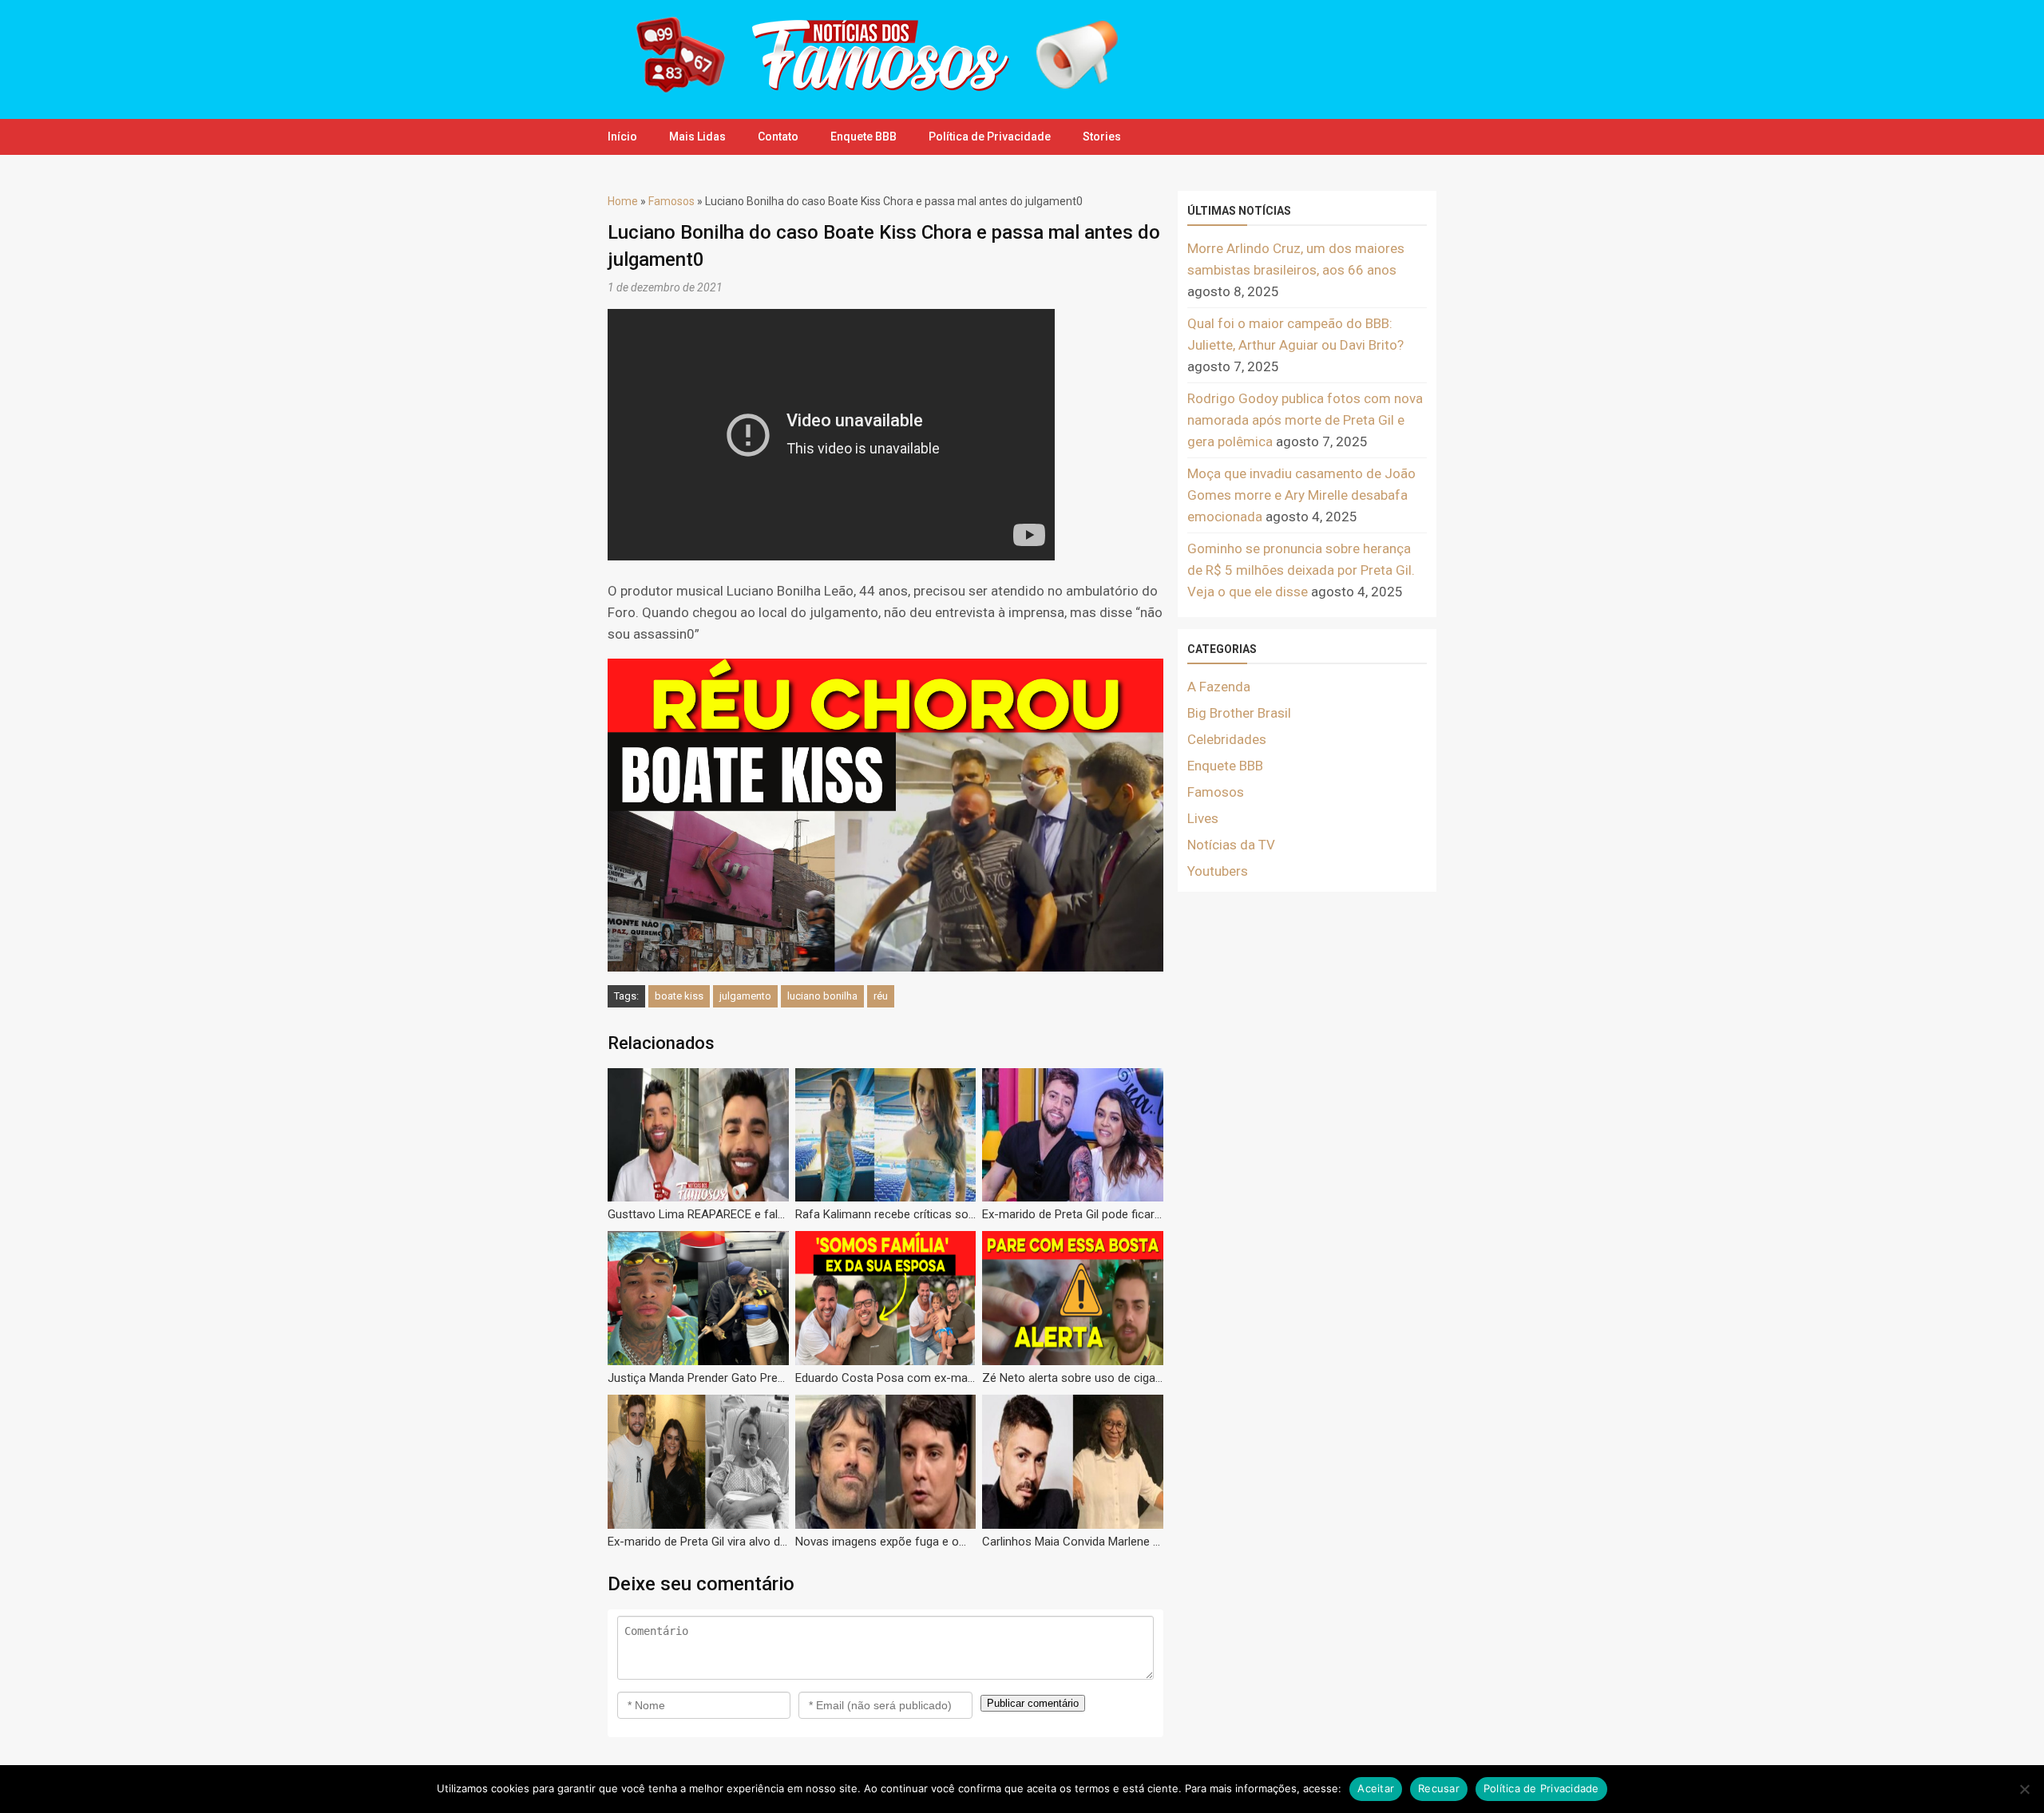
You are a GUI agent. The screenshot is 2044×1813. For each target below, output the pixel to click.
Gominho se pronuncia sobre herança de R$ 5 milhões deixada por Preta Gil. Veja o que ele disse (1301, 570)
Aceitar (1376, 1788)
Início (622, 137)
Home (623, 201)
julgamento (745, 996)
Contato (778, 137)
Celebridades (1227, 739)
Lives (1203, 818)
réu (881, 996)
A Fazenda (1219, 687)
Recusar (1439, 1788)
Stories (1102, 137)
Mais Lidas (697, 137)
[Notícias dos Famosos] (866, 92)
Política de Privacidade (990, 137)
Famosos (671, 201)
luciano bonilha (822, 996)
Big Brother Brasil (1239, 713)
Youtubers (1218, 871)
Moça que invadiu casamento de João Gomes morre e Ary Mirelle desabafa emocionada (1301, 495)
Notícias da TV (1231, 845)
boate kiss (679, 996)
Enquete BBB (864, 137)
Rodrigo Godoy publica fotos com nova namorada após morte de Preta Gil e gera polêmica (1305, 420)
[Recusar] (2024, 1789)
